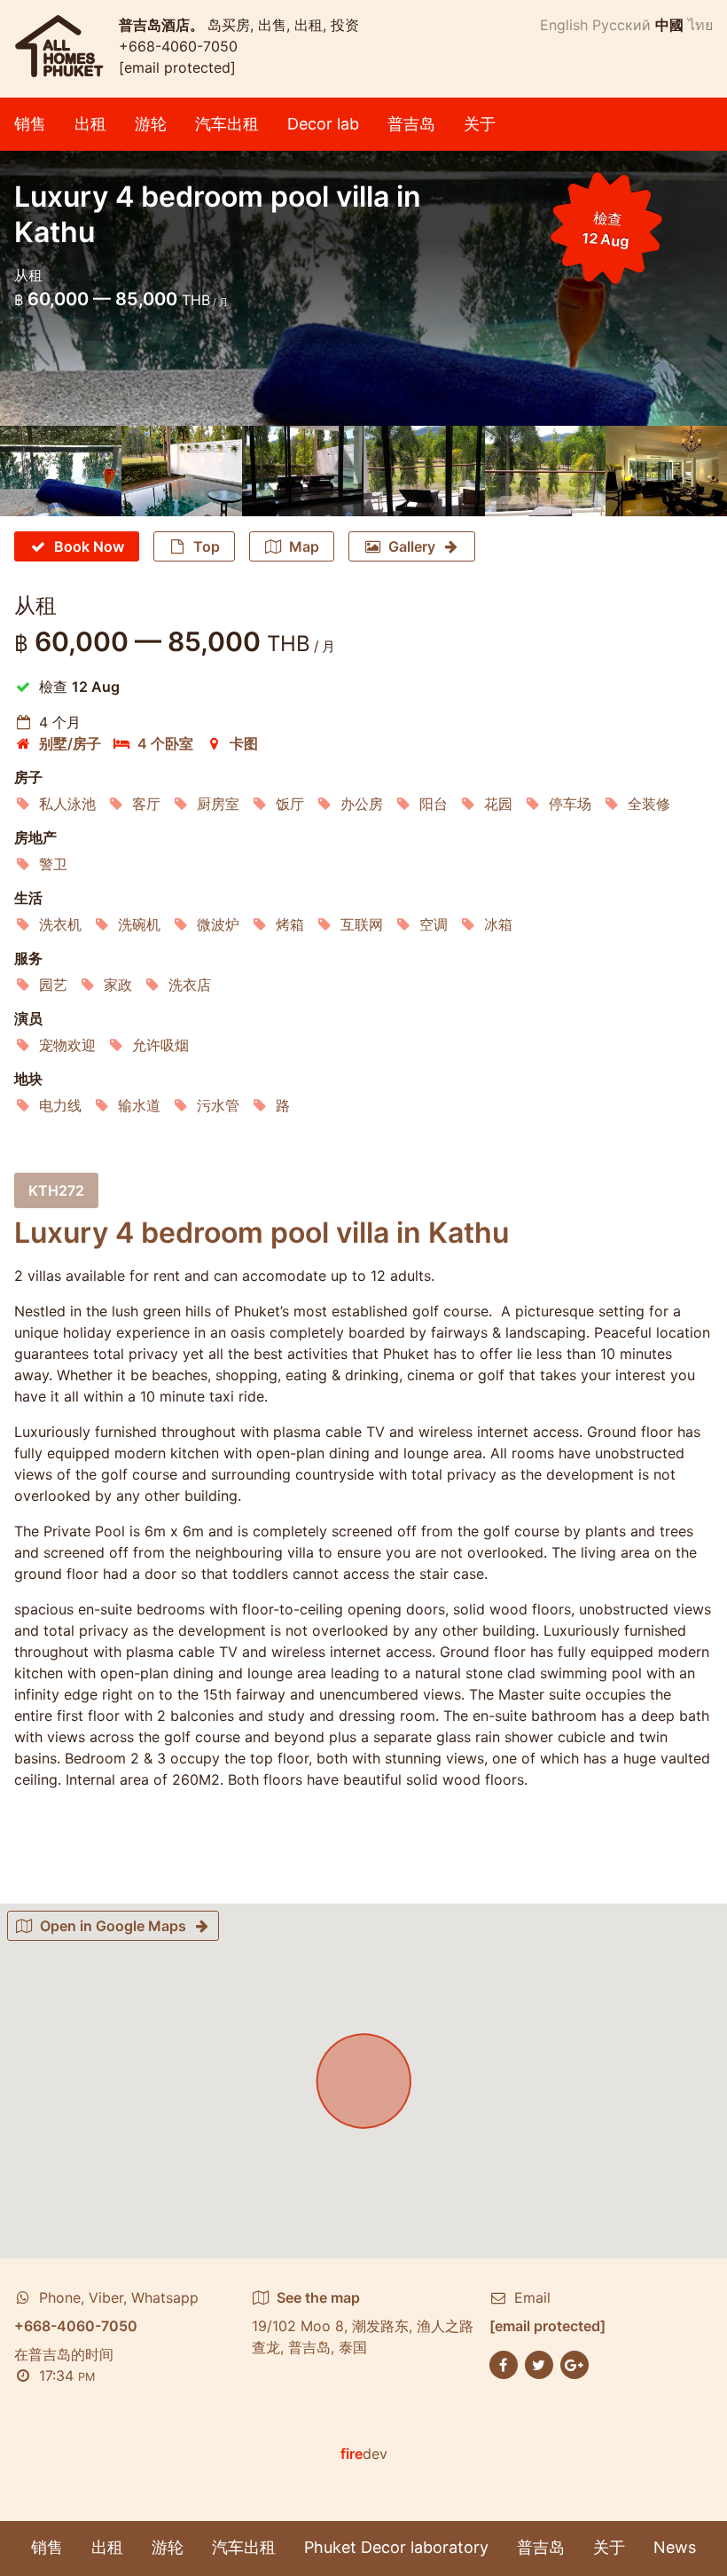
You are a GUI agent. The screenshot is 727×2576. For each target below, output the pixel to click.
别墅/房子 (70, 743)
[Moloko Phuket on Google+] (575, 2363)
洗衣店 (190, 985)
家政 (118, 985)
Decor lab (323, 124)
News (675, 2547)
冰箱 (498, 924)
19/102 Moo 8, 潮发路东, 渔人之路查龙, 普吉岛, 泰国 (363, 2322)
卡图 (244, 743)
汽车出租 (227, 124)
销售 (30, 124)
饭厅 (290, 804)
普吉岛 (411, 124)
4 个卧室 (165, 743)
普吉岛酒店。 (163, 25)
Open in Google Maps (113, 1926)
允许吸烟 (160, 1045)
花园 (498, 804)
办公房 (362, 804)
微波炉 (218, 924)
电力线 (60, 1105)
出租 (90, 124)
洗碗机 (139, 924)
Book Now (89, 546)
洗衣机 (60, 924)
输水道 (139, 1105)
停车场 (570, 804)
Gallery (412, 546)
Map (304, 546)
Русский (621, 25)
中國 (669, 25)
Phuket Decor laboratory (396, 2547)
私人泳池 (67, 804)
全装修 (649, 804)
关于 (480, 124)
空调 (434, 924)
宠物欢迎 (67, 1045)
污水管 (218, 1105)
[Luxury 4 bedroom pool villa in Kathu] (61, 471)
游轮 (151, 124)
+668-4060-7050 (178, 46)
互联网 (362, 924)
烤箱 (290, 924)
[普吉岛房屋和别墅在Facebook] (504, 2363)
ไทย (700, 25)
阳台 (434, 804)
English (564, 25)
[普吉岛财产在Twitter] (539, 2363)
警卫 (53, 864)
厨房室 (218, 804)
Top (207, 546)
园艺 (53, 985)
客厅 (146, 804)
